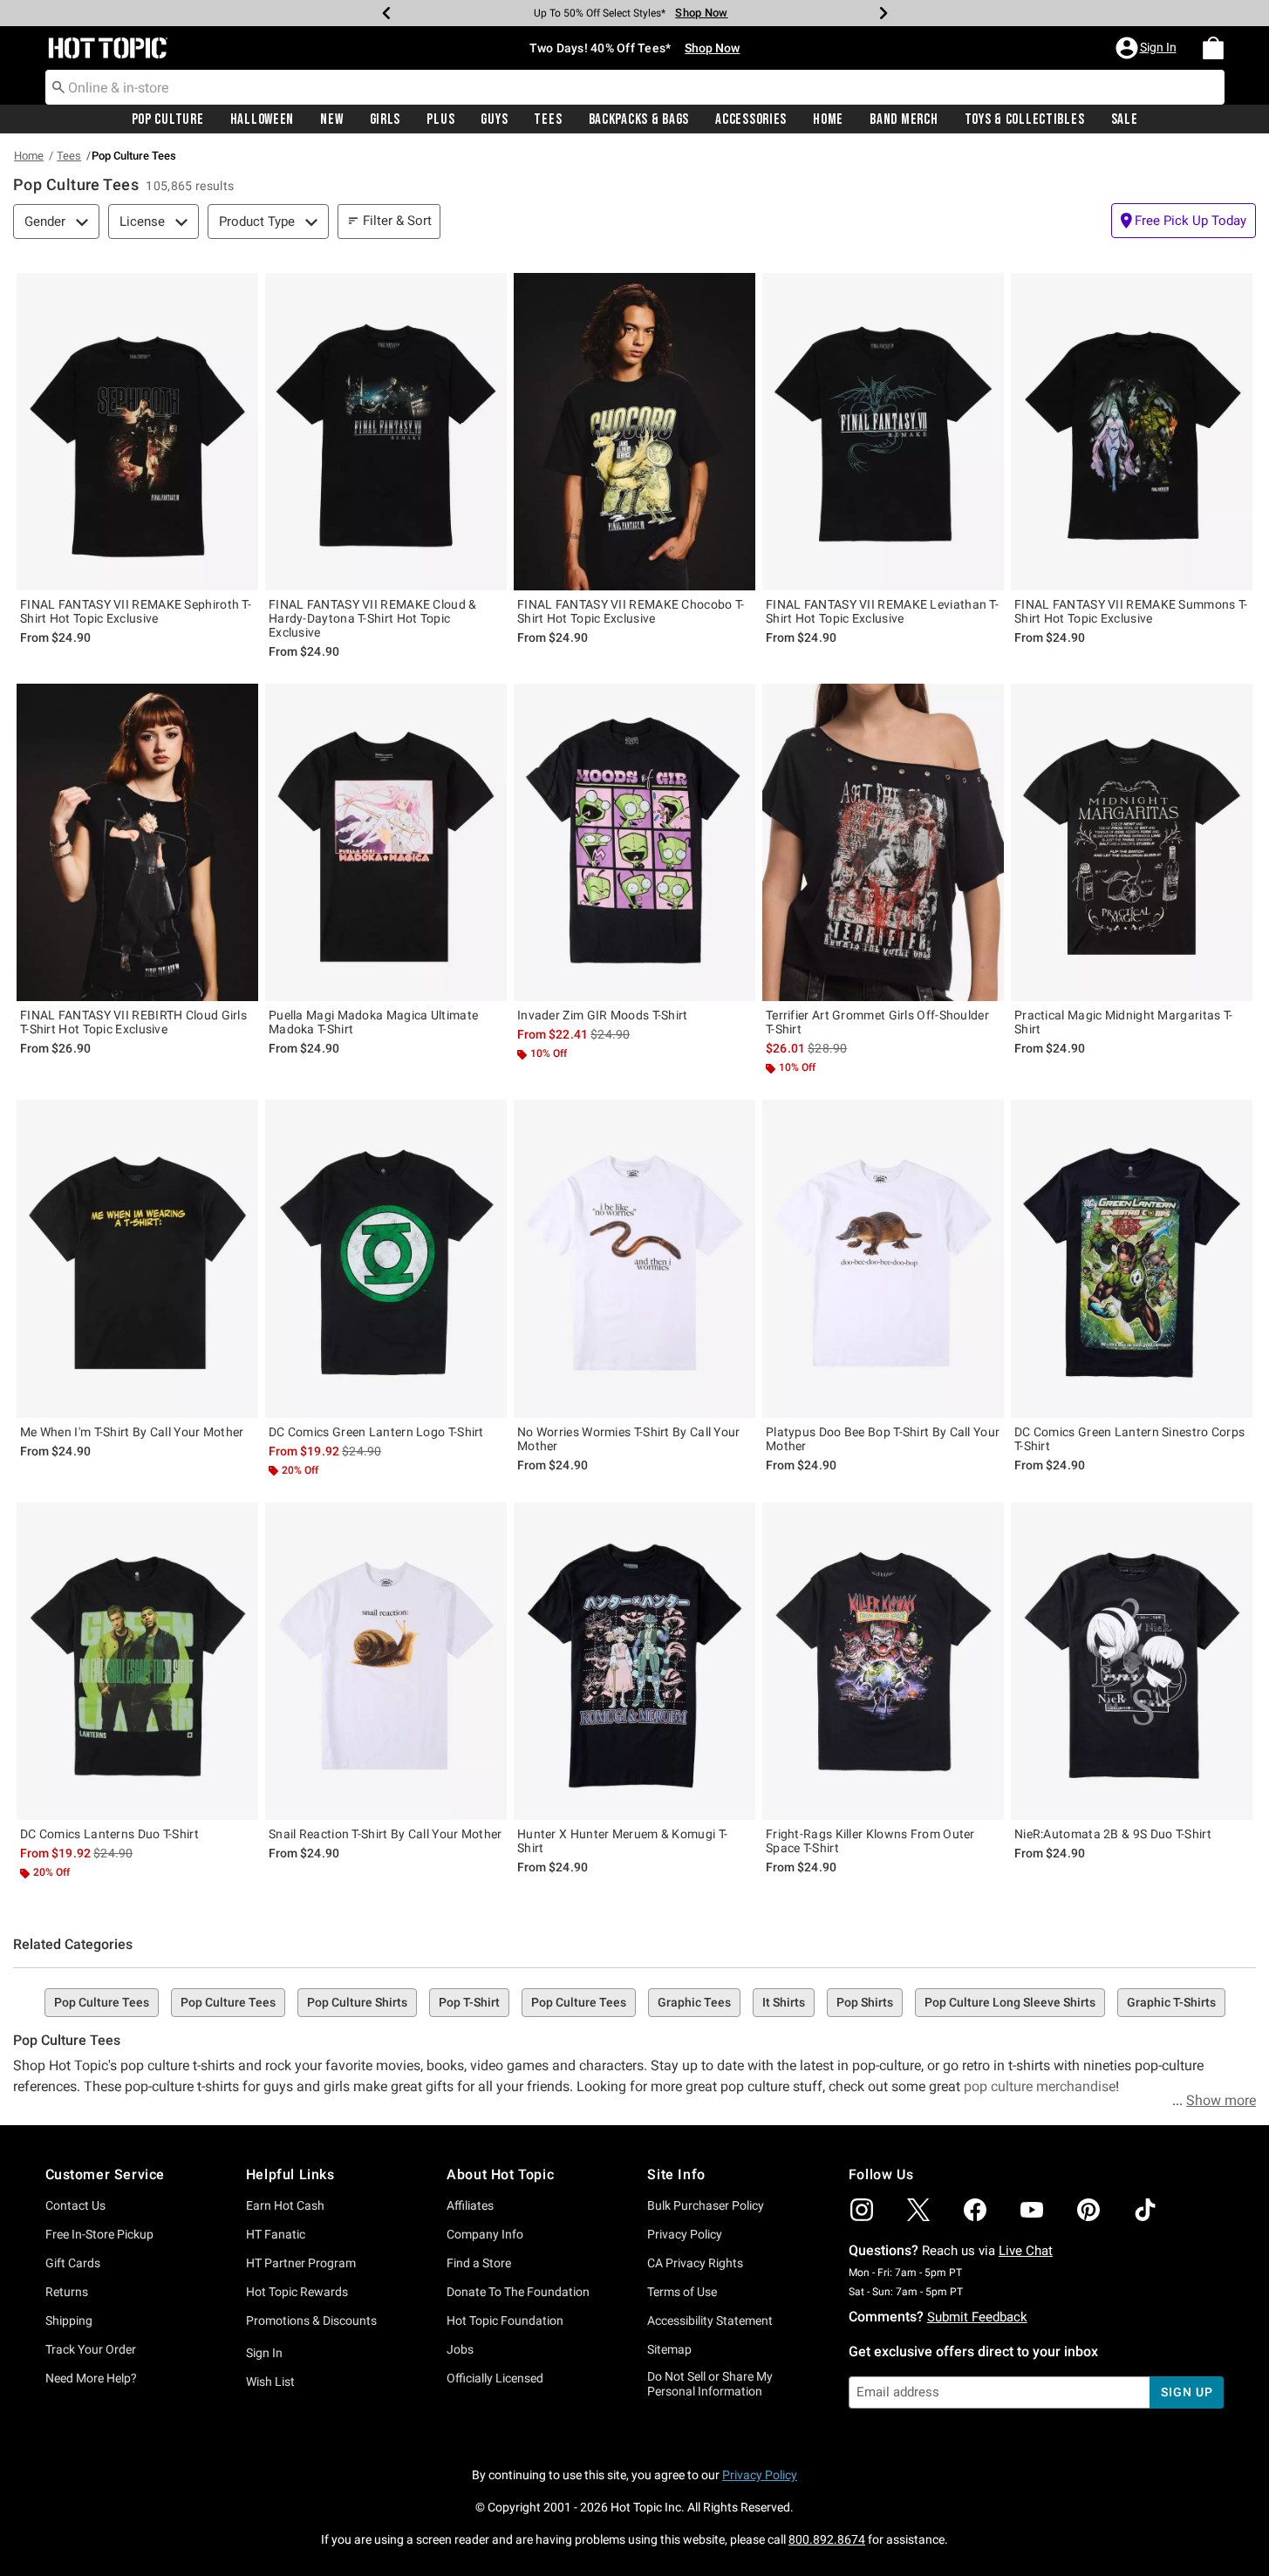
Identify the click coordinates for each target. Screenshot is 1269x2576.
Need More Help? (91, 2378)
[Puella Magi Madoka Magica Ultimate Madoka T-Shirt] (386, 842)
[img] (862, 2210)
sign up (1187, 2392)
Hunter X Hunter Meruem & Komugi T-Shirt (622, 1841)
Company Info (485, 2234)
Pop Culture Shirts (357, 2002)
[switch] (1184, 221)
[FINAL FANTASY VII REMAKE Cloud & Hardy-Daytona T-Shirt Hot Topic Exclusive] (386, 432)
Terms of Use (682, 2292)
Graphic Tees (694, 2002)
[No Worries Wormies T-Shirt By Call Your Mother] (634, 1258)
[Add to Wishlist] (241, 290)
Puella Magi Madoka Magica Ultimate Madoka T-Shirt (373, 1022)
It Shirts (784, 2002)
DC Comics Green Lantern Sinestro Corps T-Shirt (1129, 1439)
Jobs (460, 2349)
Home (828, 119)
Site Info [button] (676, 2174)
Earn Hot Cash (285, 2205)
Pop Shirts (865, 2002)
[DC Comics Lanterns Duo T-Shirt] (137, 1661)
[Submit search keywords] (58, 86)
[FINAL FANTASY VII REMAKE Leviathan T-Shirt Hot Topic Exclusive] (883, 432)
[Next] (884, 13)
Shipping (69, 2320)
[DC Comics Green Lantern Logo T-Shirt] (386, 1258)
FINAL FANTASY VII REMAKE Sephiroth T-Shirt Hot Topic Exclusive (136, 611)
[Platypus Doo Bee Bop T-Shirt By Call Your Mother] (883, 1258)
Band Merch (904, 119)
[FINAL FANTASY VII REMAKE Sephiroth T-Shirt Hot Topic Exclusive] (137, 432)
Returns (67, 2292)
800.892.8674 (827, 2539)
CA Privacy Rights (695, 2263)
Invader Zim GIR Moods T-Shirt (603, 1015)
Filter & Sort (397, 221)
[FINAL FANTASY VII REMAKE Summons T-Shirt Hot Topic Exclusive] (1132, 432)
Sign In (264, 2353)
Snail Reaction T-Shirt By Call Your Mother (385, 1834)
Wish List (270, 2382)
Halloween (262, 119)
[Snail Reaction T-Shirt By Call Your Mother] (386, 1661)
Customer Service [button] (106, 2174)
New (331, 119)
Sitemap (669, 2349)
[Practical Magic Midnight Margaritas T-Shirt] (1132, 842)
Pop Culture (168, 119)
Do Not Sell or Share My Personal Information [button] (710, 2384)
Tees (548, 119)
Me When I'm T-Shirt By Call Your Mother (132, 1432)
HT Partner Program (301, 2263)
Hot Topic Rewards (297, 2292)
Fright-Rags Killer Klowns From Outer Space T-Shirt (870, 1841)
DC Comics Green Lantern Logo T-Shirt (376, 1432)
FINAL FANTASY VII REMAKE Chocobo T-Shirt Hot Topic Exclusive (631, 611)
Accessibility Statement (710, 2320)
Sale (1125, 119)
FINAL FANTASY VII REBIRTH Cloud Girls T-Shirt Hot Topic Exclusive (133, 1022)
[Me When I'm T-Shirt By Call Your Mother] (137, 1258)
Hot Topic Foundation (505, 2320)
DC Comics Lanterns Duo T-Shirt (109, 1834)
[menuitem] (1213, 48)
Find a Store (479, 2263)
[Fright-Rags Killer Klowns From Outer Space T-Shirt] (883, 1661)
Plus (440, 119)
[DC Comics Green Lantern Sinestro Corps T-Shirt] (1132, 1258)
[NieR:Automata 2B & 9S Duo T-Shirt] (1132, 1661)
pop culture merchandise (1040, 2086)
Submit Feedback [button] (977, 2317)
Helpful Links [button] (290, 2174)
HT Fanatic (276, 2234)
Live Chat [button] (1026, 2251)
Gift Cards (73, 2263)
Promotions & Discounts (311, 2320)
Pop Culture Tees (102, 2002)
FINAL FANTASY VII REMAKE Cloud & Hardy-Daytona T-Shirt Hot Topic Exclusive (373, 618)
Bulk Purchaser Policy (706, 2205)
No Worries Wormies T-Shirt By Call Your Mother (629, 1439)
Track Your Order (91, 2349)
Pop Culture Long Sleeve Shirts (1010, 2002)
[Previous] (386, 13)
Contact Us (75, 2205)
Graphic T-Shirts (1171, 2002)
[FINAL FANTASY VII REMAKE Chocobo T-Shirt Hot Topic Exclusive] (634, 432)
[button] (1148, 48)
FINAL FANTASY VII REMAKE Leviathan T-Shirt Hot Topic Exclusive (882, 611)
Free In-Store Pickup (99, 2234)
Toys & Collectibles (1025, 119)
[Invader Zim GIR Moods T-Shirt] (634, 842)
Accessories (751, 119)
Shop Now (701, 13)
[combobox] (635, 87)
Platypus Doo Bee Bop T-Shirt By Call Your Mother (883, 1439)
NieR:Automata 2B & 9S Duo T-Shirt (1113, 1834)
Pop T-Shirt (469, 2002)
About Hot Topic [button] (500, 2174)
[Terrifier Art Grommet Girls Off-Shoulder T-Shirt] (883, 842)
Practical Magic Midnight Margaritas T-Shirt (1123, 1022)
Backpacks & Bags (639, 119)
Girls (385, 119)
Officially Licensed (495, 2378)
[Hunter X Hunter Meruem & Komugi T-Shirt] (634, 1661)
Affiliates (470, 2205)
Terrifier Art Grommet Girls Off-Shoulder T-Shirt (877, 1022)
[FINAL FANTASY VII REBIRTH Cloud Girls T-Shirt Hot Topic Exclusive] (137, 842)
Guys (494, 119)
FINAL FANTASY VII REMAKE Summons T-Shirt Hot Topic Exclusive (1131, 611)
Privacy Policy (685, 2234)
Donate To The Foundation (518, 2292)
